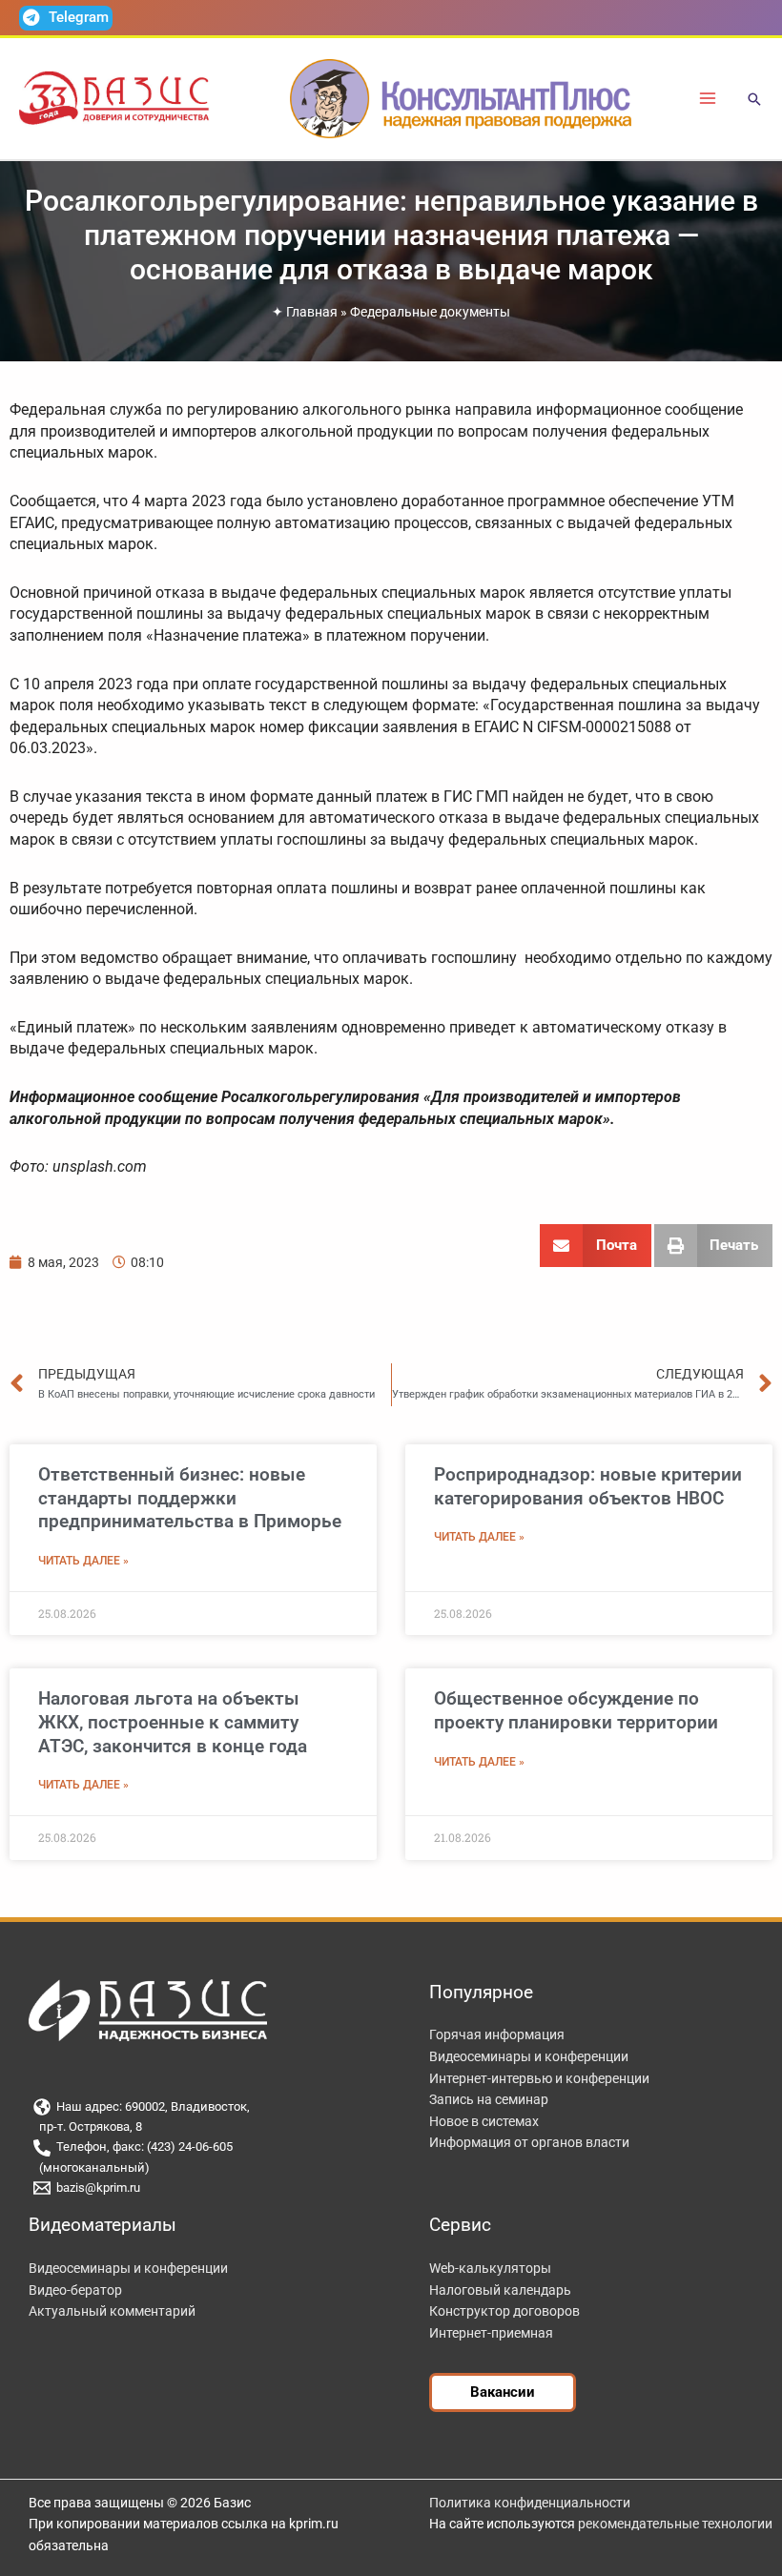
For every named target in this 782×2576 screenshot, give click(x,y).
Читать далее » (83, 1561)
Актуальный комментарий (112, 2311)
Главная (312, 312)
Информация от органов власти (529, 2142)
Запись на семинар (489, 2099)
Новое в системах (484, 2121)
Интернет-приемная (491, 2333)
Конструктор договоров (504, 2311)
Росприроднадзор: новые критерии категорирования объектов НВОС (588, 1486)
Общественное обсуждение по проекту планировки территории (576, 1710)
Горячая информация (497, 2034)
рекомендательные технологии (675, 2524)
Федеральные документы (430, 312)
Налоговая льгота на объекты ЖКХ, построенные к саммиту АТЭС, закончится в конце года (173, 1722)
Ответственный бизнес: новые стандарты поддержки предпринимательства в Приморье (190, 1498)
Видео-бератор (75, 2290)
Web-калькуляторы (490, 2268)
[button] (754, 101)
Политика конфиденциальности (530, 2503)
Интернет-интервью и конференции (539, 2078)
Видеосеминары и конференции (529, 2056)
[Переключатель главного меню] (708, 99)
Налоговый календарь (500, 2290)
